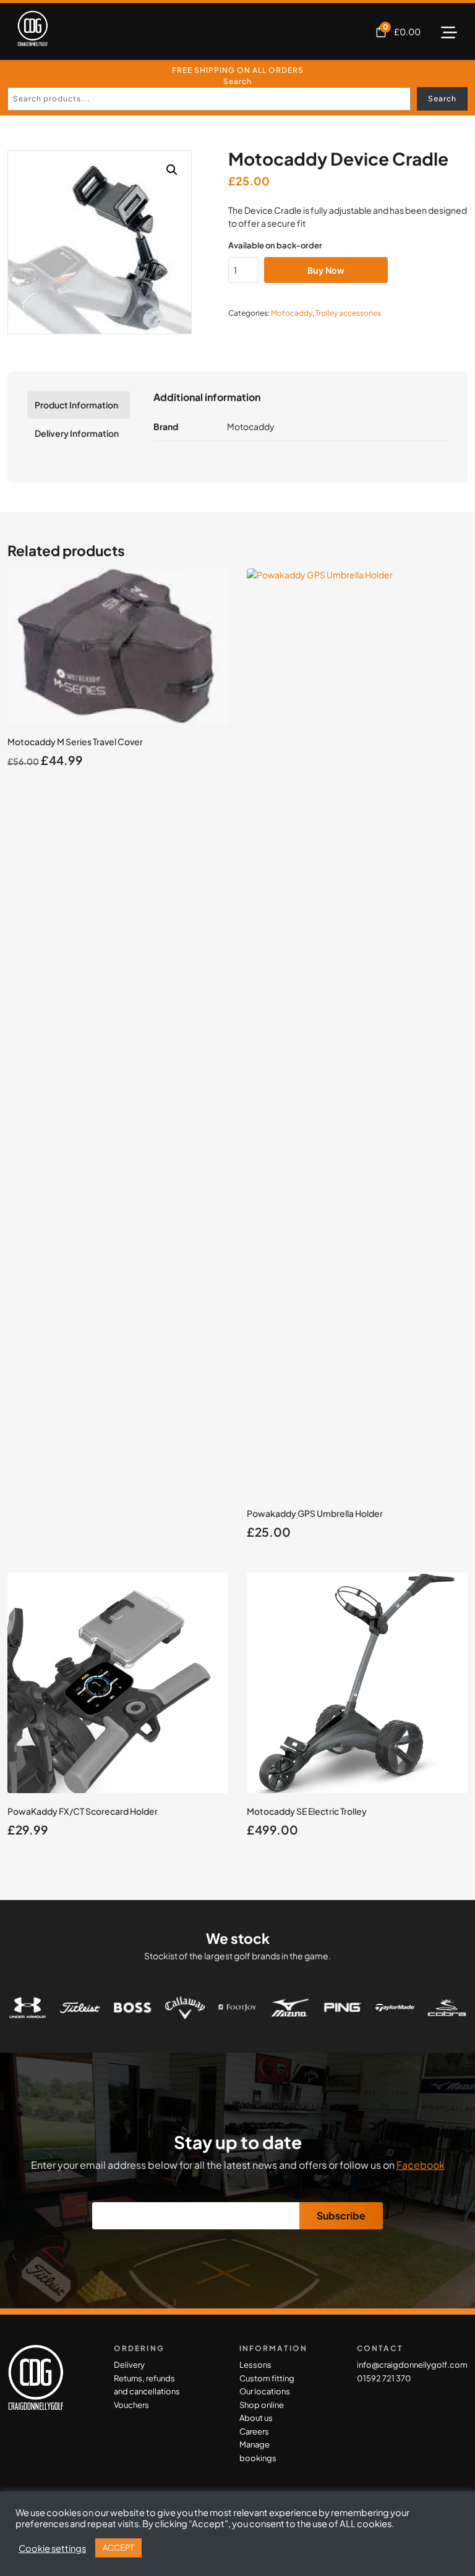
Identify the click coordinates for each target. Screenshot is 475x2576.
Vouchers (131, 2405)
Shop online (262, 2405)
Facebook (421, 2165)
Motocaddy (292, 313)
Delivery (129, 2365)
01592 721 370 (384, 2378)
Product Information (76, 405)
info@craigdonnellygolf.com (412, 2365)
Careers (254, 2431)
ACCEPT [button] (118, 2548)
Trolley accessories (348, 313)
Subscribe (341, 2215)
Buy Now (326, 270)
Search (237, 81)
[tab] (79, 405)
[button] (172, 170)
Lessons (255, 2365)
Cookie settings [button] (52, 2548)
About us (256, 2418)
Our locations (265, 2391)
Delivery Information (77, 433)
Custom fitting (267, 2378)
